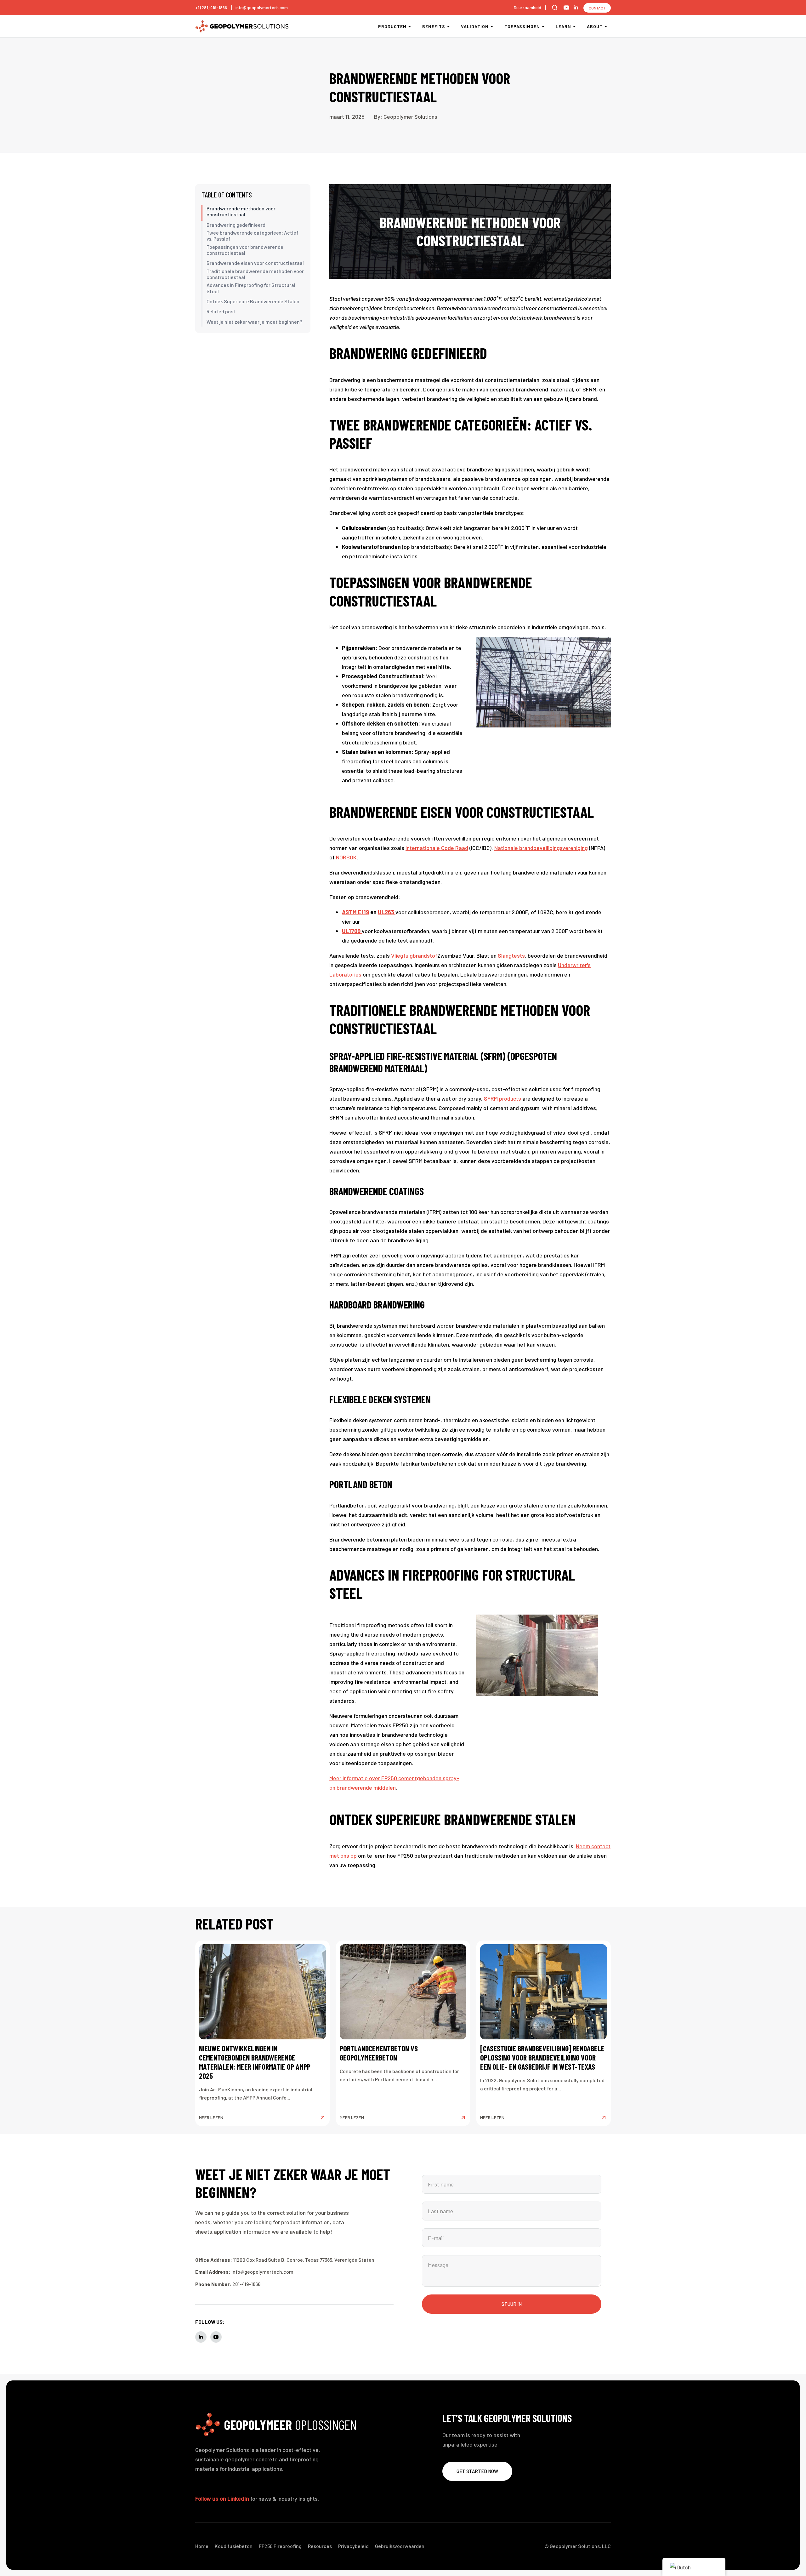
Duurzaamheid (528, 7)
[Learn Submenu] (575, 26)
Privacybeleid (353, 2546)
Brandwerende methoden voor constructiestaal (241, 211)
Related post (221, 311)
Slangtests (511, 955)
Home (202, 2546)
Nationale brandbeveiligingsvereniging (541, 848)
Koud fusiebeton (234, 2546)
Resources (320, 2546)
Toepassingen (522, 26)
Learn (563, 26)
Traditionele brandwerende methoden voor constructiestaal (255, 274)
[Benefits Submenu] (449, 26)
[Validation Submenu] (493, 26)
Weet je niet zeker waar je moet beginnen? (254, 322)
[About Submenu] (607, 26)
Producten (392, 26)
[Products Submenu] (411, 26)
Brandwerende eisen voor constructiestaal (255, 263)
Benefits (434, 26)
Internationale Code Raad (437, 848)
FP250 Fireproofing (280, 2546)
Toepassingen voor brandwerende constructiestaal (245, 250)
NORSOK (346, 857)
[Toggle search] (555, 8)
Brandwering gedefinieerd (236, 225)
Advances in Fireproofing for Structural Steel (251, 288)
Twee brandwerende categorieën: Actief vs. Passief (253, 236)
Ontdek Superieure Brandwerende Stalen (253, 301)
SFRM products (502, 1098)
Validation (475, 26)
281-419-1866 (246, 2284)
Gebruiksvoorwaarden (400, 2546)
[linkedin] (576, 8)
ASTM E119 (355, 912)
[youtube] (566, 8)
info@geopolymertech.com (262, 7)
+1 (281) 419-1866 (211, 7)
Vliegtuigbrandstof (414, 955)
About (595, 26)
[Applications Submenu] (544, 26)
